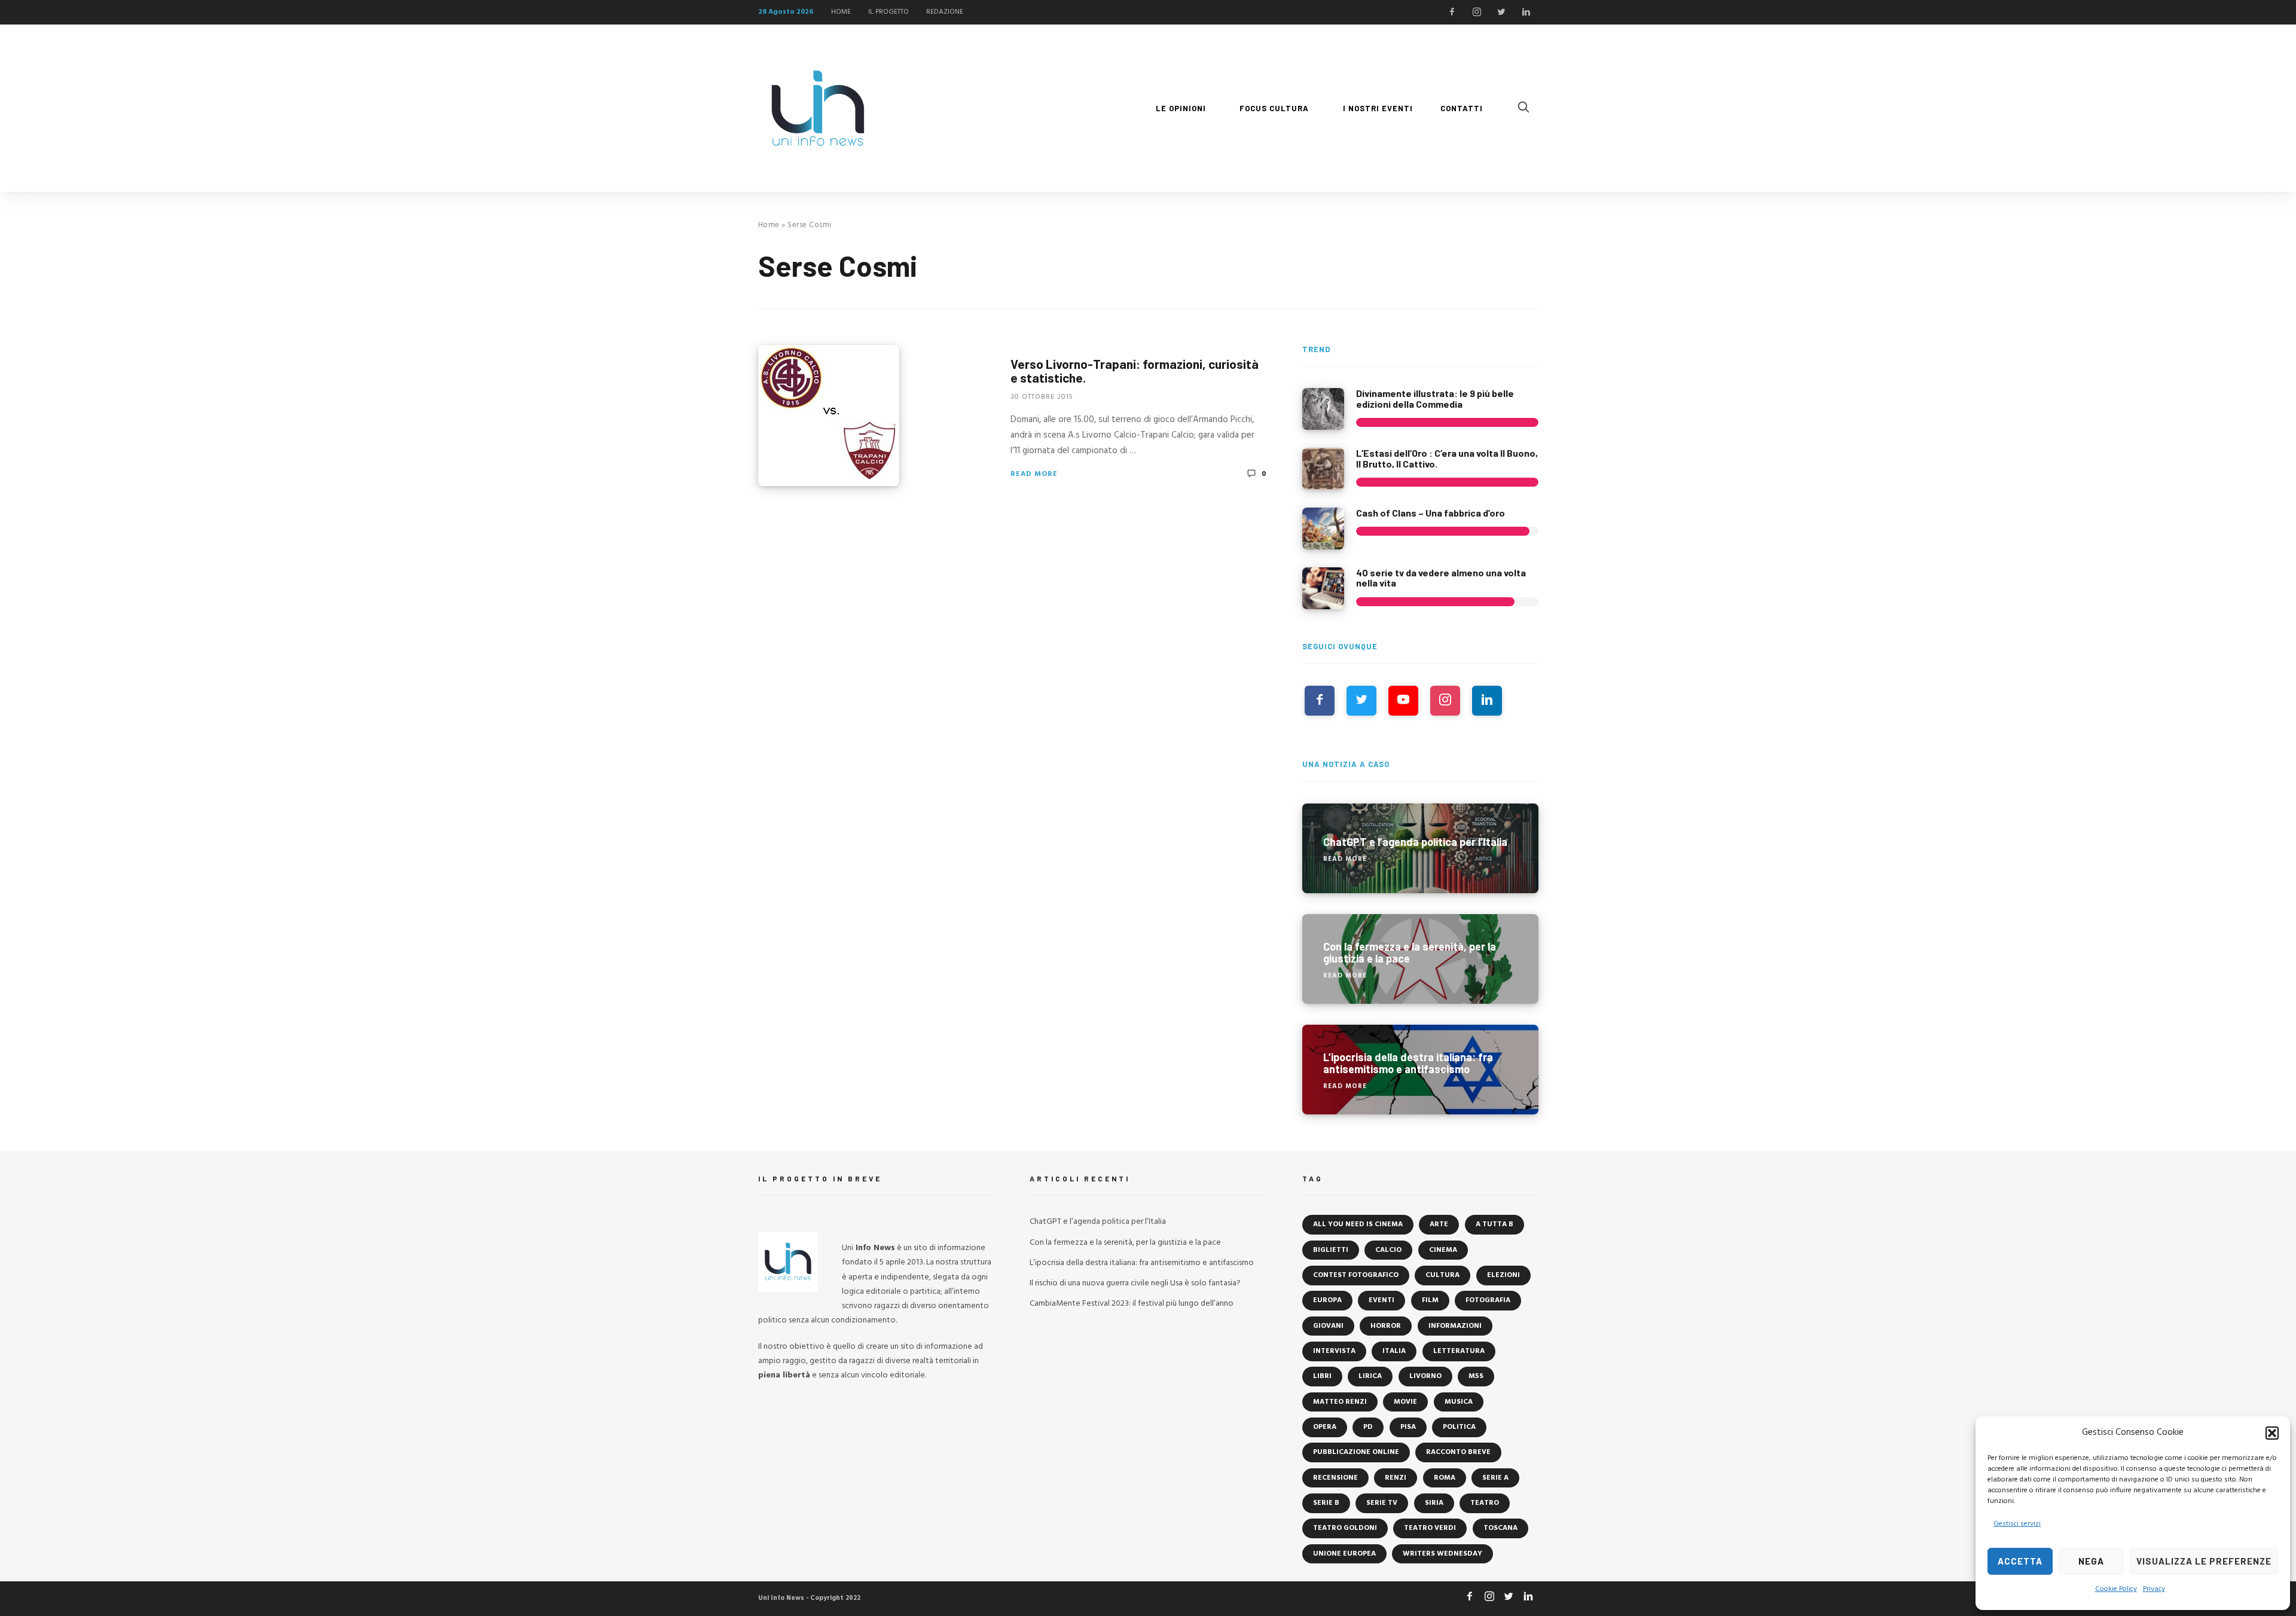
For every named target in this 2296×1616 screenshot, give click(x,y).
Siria (1434, 1503)
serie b (1326, 1503)
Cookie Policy (2116, 1589)
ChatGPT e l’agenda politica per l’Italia (1098, 1222)
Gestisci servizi (2017, 1524)
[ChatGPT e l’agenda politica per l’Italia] (1420, 848)
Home (769, 225)
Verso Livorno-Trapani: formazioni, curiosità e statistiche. (1135, 371)
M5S (1476, 1376)
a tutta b (1494, 1224)
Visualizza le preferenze (2204, 1561)
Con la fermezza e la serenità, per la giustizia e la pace (1125, 1243)
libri (1322, 1376)
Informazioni (1455, 1326)
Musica (1459, 1402)
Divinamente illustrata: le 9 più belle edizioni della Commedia (1435, 398)
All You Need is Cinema (1358, 1224)
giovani (1328, 1326)
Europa (1327, 1300)
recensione (1335, 1478)
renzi (1396, 1478)
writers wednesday (1442, 1554)
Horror (1386, 1326)
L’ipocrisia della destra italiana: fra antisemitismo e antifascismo (1142, 1263)
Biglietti (1331, 1250)
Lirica (1370, 1376)
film (1430, 1300)
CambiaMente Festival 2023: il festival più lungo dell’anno (1132, 1304)
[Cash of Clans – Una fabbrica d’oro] (1323, 529)
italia (1394, 1351)
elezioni (1503, 1275)
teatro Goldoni (1345, 1528)
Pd (1368, 1427)
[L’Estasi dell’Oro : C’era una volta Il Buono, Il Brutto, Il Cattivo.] (1323, 469)
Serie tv (1382, 1503)
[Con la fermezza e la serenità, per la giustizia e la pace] (1420, 959)
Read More (1034, 474)
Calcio (1388, 1250)
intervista (1334, 1351)
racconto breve (1458, 1452)
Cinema (1443, 1250)
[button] (2272, 1433)
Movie (1405, 1402)
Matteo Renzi (1340, 1402)
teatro (1485, 1503)
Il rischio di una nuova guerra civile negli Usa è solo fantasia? (1135, 1283)
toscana (1500, 1528)
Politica (1459, 1427)
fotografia (1488, 1300)
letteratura (1459, 1351)
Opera (1325, 1427)
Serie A (1495, 1478)
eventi (1381, 1300)
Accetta (2020, 1561)
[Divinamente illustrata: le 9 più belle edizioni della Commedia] (1323, 409)
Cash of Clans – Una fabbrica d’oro (1431, 513)
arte (1439, 1224)
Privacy (2154, 1589)
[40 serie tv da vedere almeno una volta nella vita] (1323, 588)
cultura (1442, 1275)
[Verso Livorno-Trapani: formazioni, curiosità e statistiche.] (829, 416)
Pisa (1408, 1427)
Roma (1445, 1478)
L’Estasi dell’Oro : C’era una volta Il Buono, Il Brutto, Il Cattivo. (1447, 458)
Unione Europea (1344, 1554)
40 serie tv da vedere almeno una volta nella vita (1441, 578)
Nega (2091, 1561)
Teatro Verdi (1430, 1528)
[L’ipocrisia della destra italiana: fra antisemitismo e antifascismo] (1420, 1070)
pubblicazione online (1356, 1452)
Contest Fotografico (1356, 1275)
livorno (1425, 1376)
